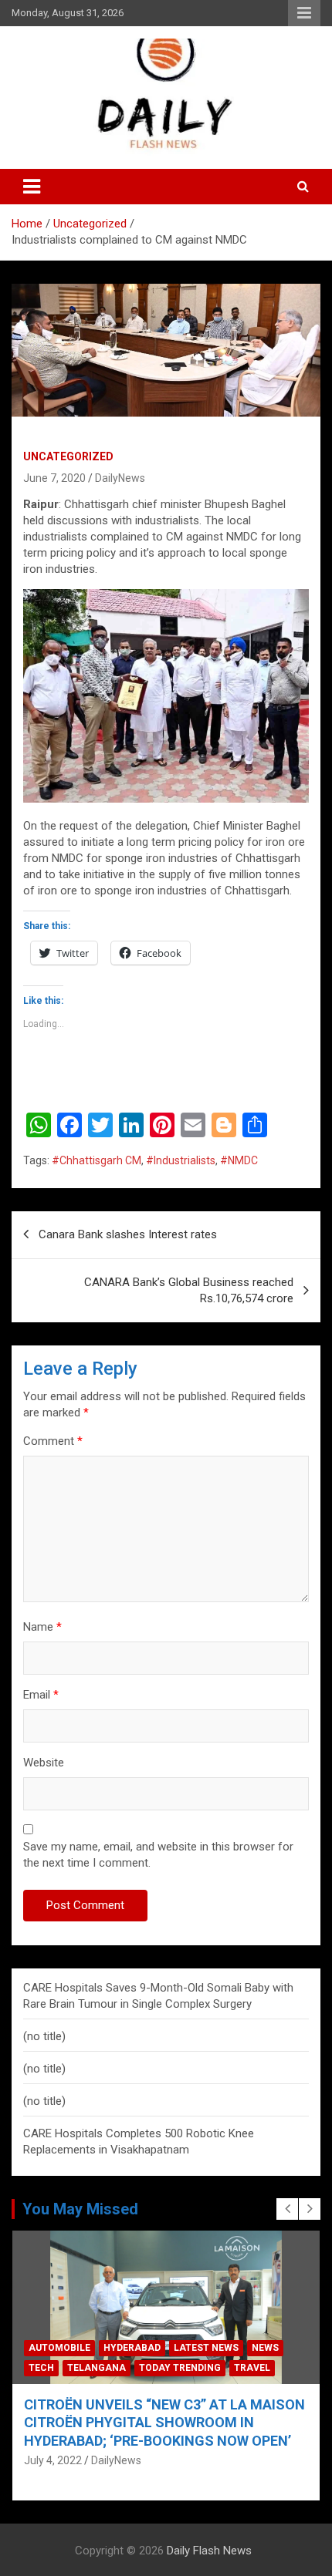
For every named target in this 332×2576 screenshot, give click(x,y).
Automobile (59, 2348)
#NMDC (239, 1160)
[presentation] (287, 2209)
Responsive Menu (304, 13)
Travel (252, 2368)
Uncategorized (68, 456)
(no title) (44, 2036)
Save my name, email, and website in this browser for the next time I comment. (158, 1855)
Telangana (97, 2368)
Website (44, 1763)
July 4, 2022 (53, 2460)
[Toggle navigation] (32, 187)
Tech (41, 2368)
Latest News (206, 2348)
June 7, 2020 (54, 478)
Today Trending (180, 2368)
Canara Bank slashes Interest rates (128, 1234)
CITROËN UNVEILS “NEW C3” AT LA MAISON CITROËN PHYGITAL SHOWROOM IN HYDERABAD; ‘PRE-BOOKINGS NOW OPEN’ (164, 2423)
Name (42, 1627)
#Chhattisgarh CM (97, 1160)
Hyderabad (132, 2348)
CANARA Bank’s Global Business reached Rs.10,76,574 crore (189, 1290)
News (265, 2348)
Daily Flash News (209, 2551)
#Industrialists (181, 1160)
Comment (53, 1441)
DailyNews (120, 478)
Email (41, 1695)
